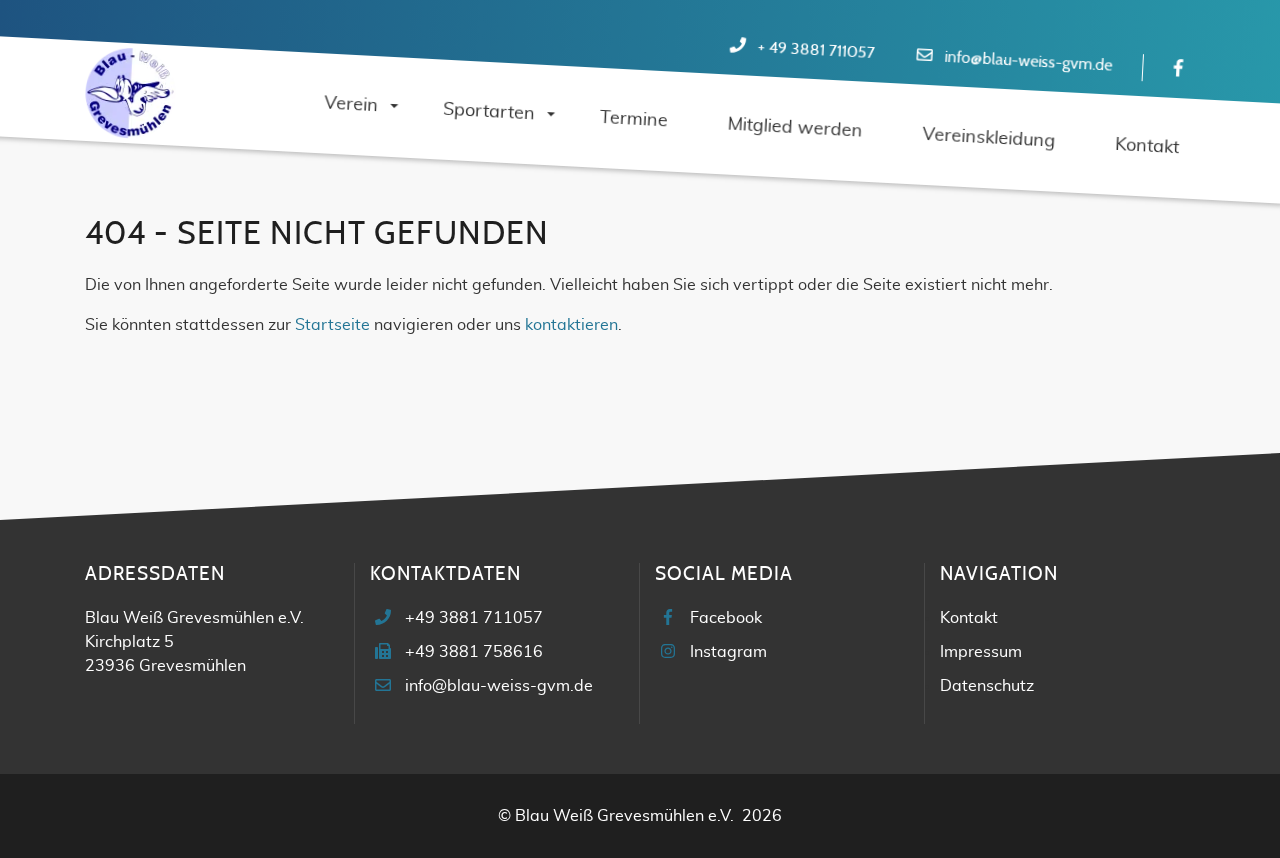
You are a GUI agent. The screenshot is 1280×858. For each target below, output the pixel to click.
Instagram (728, 652)
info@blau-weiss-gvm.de (1028, 61)
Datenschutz (987, 686)
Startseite (332, 325)
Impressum (981, 652)
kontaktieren (571, 325)
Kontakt (969, 618)
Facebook (726, 618)
